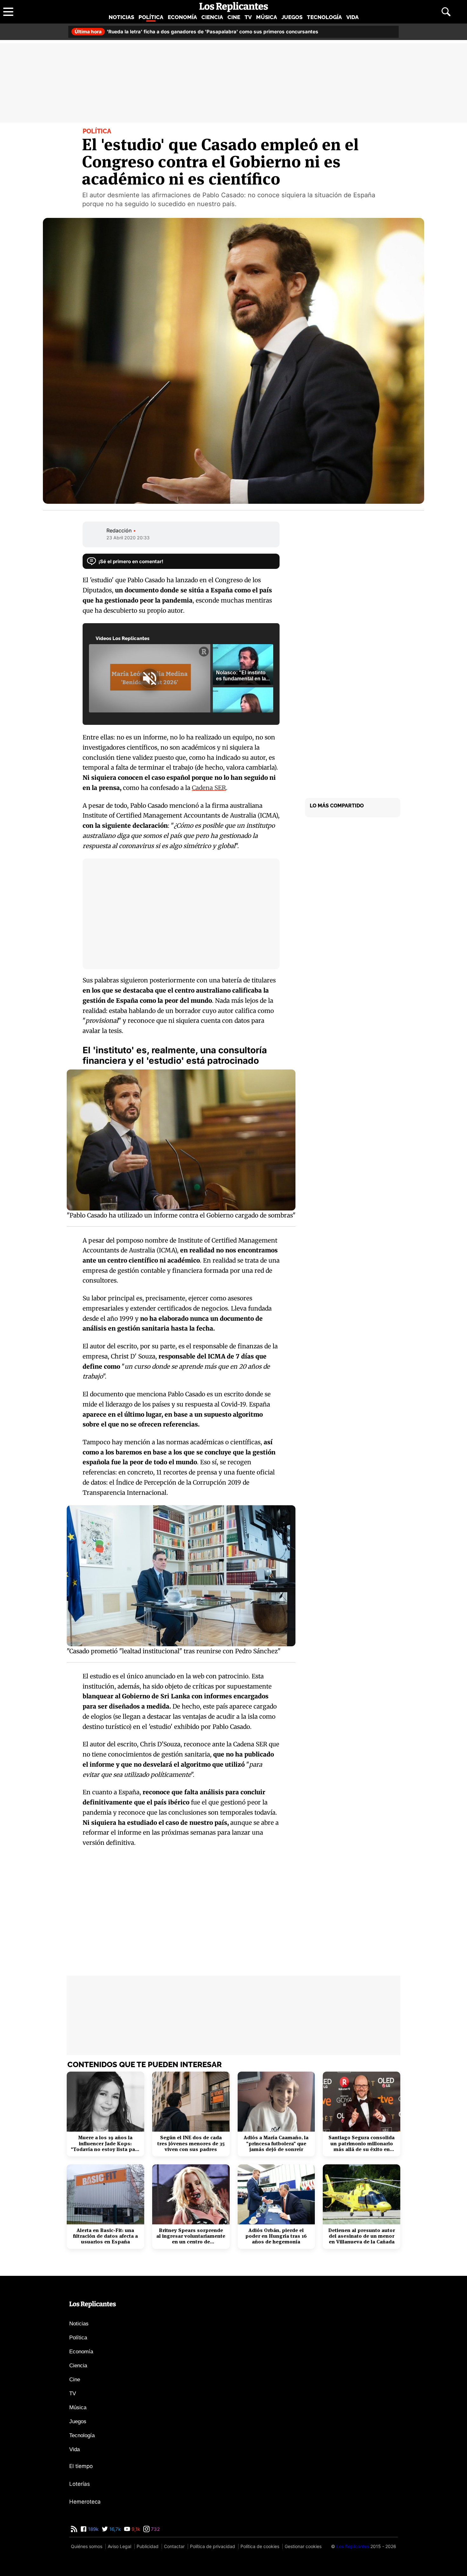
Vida (352, 17)
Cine (234, 17)
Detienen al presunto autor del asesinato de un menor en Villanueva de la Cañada (362, 2236)
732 (155, 2529)
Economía (182, 17)
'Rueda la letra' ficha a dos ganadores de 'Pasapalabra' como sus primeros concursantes (196, 32)
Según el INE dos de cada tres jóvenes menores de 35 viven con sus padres (191, 2144)
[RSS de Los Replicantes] (74, 2529)
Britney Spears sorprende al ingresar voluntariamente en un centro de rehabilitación (191, 2236)
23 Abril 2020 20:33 (128, 538)
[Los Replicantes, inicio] (234, 7)
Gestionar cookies (303, 2546)
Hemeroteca (85, 2502)
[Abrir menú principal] (8, 12)
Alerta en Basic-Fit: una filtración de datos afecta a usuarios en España (105, 2236)
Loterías (80, 2484)
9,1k (135, 2529)
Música (267, 17)
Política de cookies (260, 2546)
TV (248, 17)
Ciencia (212, 17)
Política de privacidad (213, 2546)
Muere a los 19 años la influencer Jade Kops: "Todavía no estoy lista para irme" (105, 2144)
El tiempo (81, 2466)
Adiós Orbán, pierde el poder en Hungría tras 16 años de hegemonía (276, 2236)
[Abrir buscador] (446, 12)
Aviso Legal (119, 2546)
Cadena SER (209, 788)
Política (151, 17)
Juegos (292, 17)
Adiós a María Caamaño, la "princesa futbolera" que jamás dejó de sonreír (276, 2144)
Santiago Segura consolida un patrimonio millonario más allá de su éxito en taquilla (362, 2144)
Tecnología (324, 17)
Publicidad (148, 2546)
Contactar (174, 2546)
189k (93, 2529)
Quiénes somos (87, 2546)
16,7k (114, 2529)
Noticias (121, 17)
